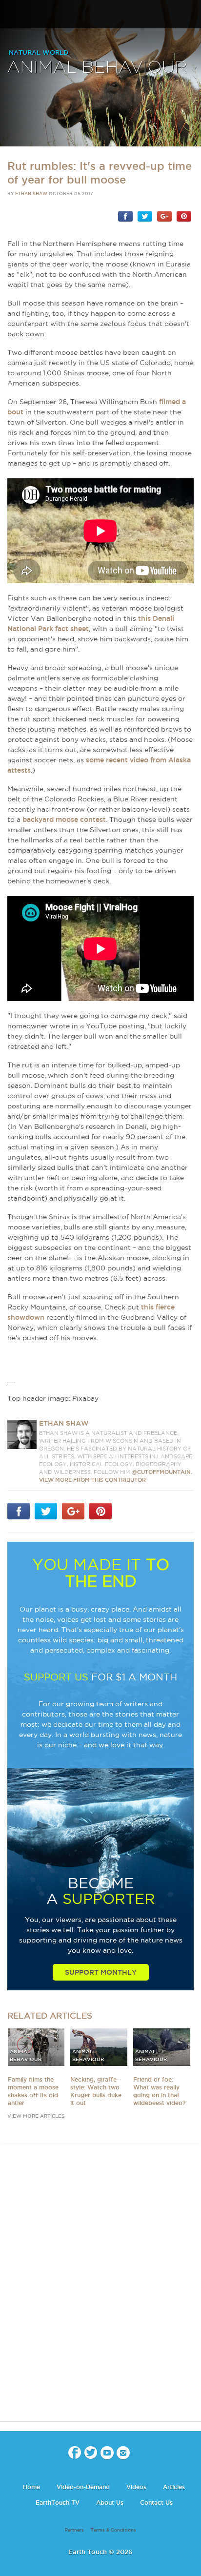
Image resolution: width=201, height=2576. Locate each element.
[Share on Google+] (164, 216)
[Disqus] (100, 2291)
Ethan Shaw (31, 194)
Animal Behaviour (97, 68)
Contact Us (156, 2503)
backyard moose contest (64, 819)
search (190, 15)
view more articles (36, 2116)
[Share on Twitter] (145, 216)
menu (11, 15)
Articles (174, 2487)
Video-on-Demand (83, 2487)
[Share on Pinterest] (184, 216)
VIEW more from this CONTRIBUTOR (92, 1480)
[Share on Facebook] (125, 216)
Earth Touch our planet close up (100, 15)
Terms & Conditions (113, 2530)
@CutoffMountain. (162, 1472)
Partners (74, 2530)
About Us (110, 2503)
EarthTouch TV (58, 2503)
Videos (136, 2487)
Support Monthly (101, 1972)
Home (31, 2487)
